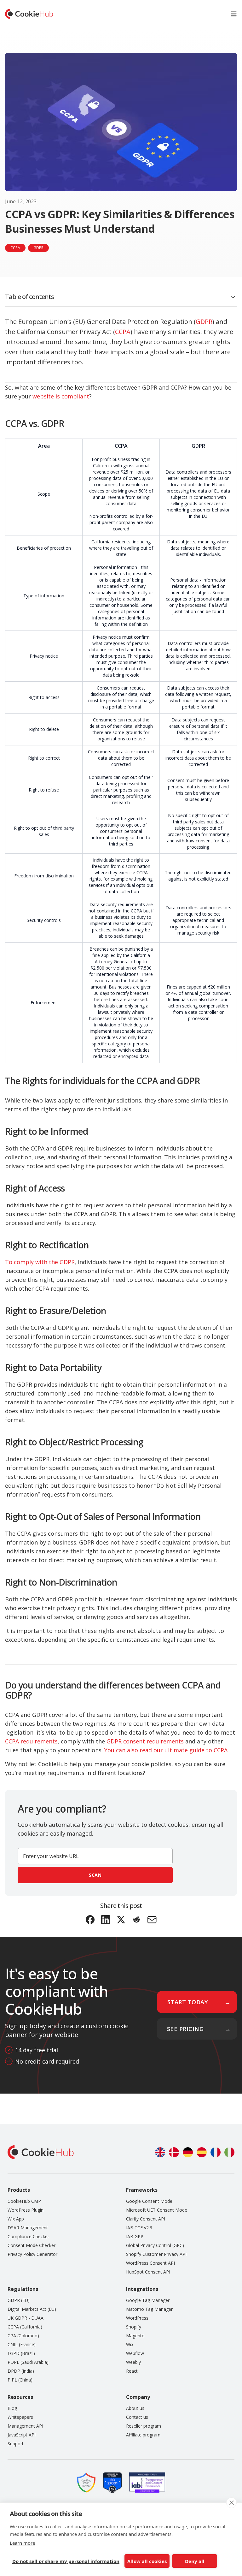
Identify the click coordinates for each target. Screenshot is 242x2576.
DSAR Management (28, 2228)
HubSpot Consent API (148, 2272)
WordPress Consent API (150, 2263)
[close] (231, 2503)
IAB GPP (135, 2236)
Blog (12, 2408)
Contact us (137, 2417)
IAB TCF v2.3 (139, 2228)
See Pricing (185, 2029)
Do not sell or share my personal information (66, 2561)
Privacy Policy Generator (32, 2254)
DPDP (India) (21, 2371)
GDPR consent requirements (145, 1741)
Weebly (133, 2362)
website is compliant (61, 396)
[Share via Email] (152, 1920)
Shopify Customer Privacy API (156, 2254)
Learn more (22, 2543)
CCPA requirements (31, 1741)
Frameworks (142, 2190)
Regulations (23, 2289)
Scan (95, 1875)
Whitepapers (20, 2417)
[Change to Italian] (229, 2152)
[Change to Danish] (174, 2152)
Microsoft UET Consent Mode (157, 2210)
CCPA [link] (15, 248)
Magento (135, 2336)
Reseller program (144, 2426)
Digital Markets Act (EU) (32, 2309)
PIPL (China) (20, 2380)
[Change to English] (160, 2152)
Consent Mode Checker (32, 2245)
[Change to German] (188, 2152)
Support (16, 2444)
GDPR (204, 322)
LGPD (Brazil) (21, 2353)
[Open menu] (234, 14)
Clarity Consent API (146, 2219)
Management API (25, 2426)
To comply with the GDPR (40, 1262)
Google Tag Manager (148, 2300)
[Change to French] (216, 2152)
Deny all (195, 2561)
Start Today (188, 2002)
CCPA (123, 332)
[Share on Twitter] (121, 1920)
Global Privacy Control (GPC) (155, 2245)
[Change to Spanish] (202, 2152)
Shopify (134, 2327)
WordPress (137, 2318)
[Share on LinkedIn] (106, 1920)
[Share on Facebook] (90, 1920)
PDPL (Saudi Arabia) (28, 2362)
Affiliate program (143, 2435)
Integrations (142, 2289)
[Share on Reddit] (137, 1920)
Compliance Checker (28, 2236)
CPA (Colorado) (23, 2336)
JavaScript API (22, 2435)
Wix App (16, 2219)
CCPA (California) (25, 2327)
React (132, 2371)
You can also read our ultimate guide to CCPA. (167, 1750)
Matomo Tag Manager (149, 2309)
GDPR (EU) (19, 2300)
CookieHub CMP (24, 2201)
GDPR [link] (38, 248)
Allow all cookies (147, 2561)
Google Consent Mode (149, 2201)
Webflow (135, 2353)
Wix (130, 2344)
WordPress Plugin (26, 2210)
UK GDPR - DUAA (26, 2318)
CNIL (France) (22, 2344)
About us (135, 2408)
